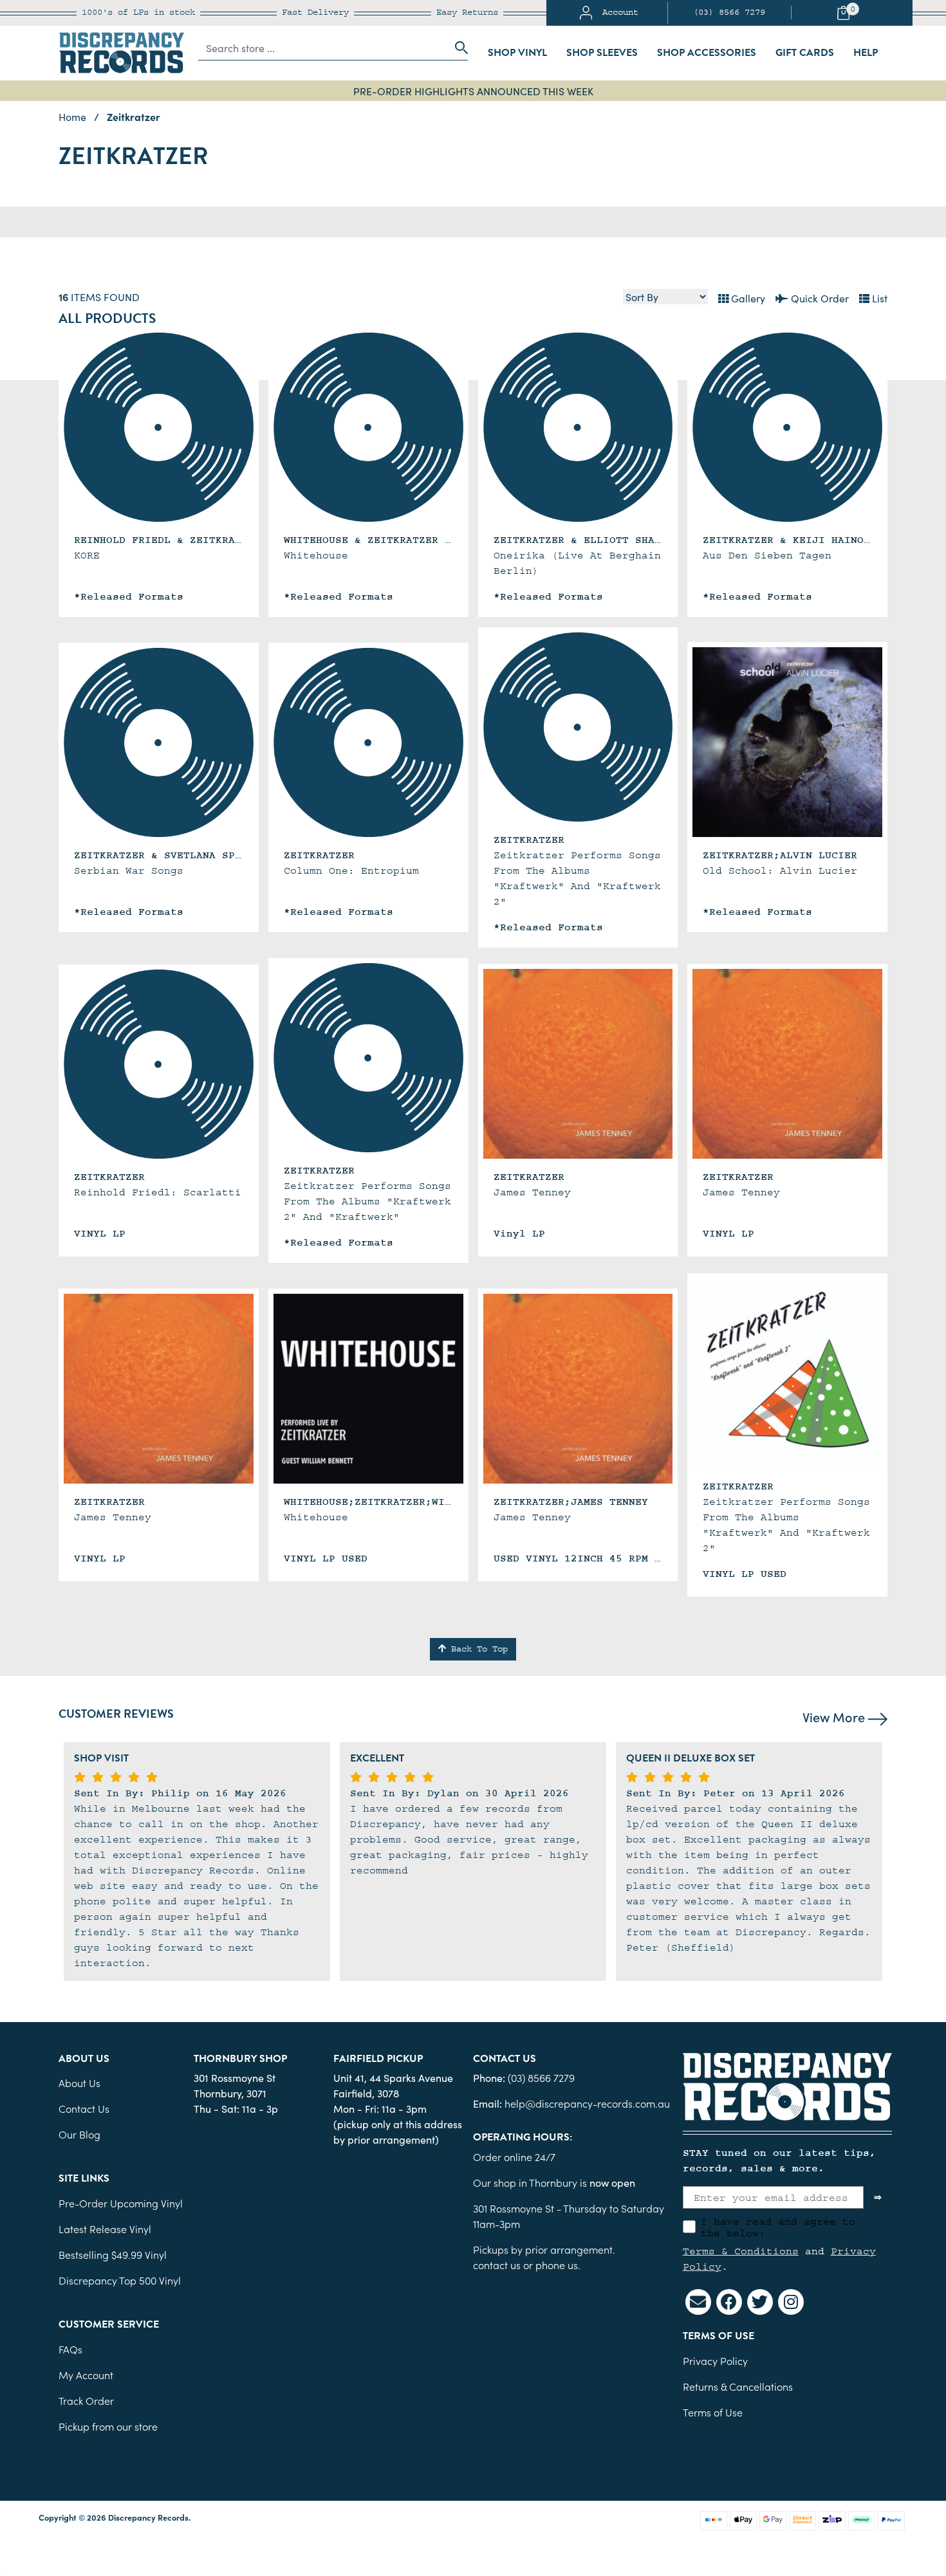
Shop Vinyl (517, 53)
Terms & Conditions (741, 2251)
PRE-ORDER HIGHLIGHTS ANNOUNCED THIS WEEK (473, 91)
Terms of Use (713, 2412)
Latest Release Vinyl (105, 2229)
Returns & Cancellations (738, 2386)
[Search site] (458, 48)
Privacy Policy (715, 2360)
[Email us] (698, 2302)
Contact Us (84, 2108)
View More (835, 1716)
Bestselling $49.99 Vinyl (113, 2254)
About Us (79, 2083)
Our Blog (79, 2134)
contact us (497, 2265)
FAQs (70, 2349)
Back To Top (477, 1649)
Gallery (747, 298)
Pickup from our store (108, 2426)
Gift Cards (805, 53)
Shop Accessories (707, 53)
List (878, 298)
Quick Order (819, 298)
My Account (86, 2375)
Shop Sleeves (602, 53)
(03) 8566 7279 (729, 13)
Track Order (86, 2400)
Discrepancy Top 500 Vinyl (120, 2280)
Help (866, 53)
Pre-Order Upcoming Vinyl (121, 2203)
